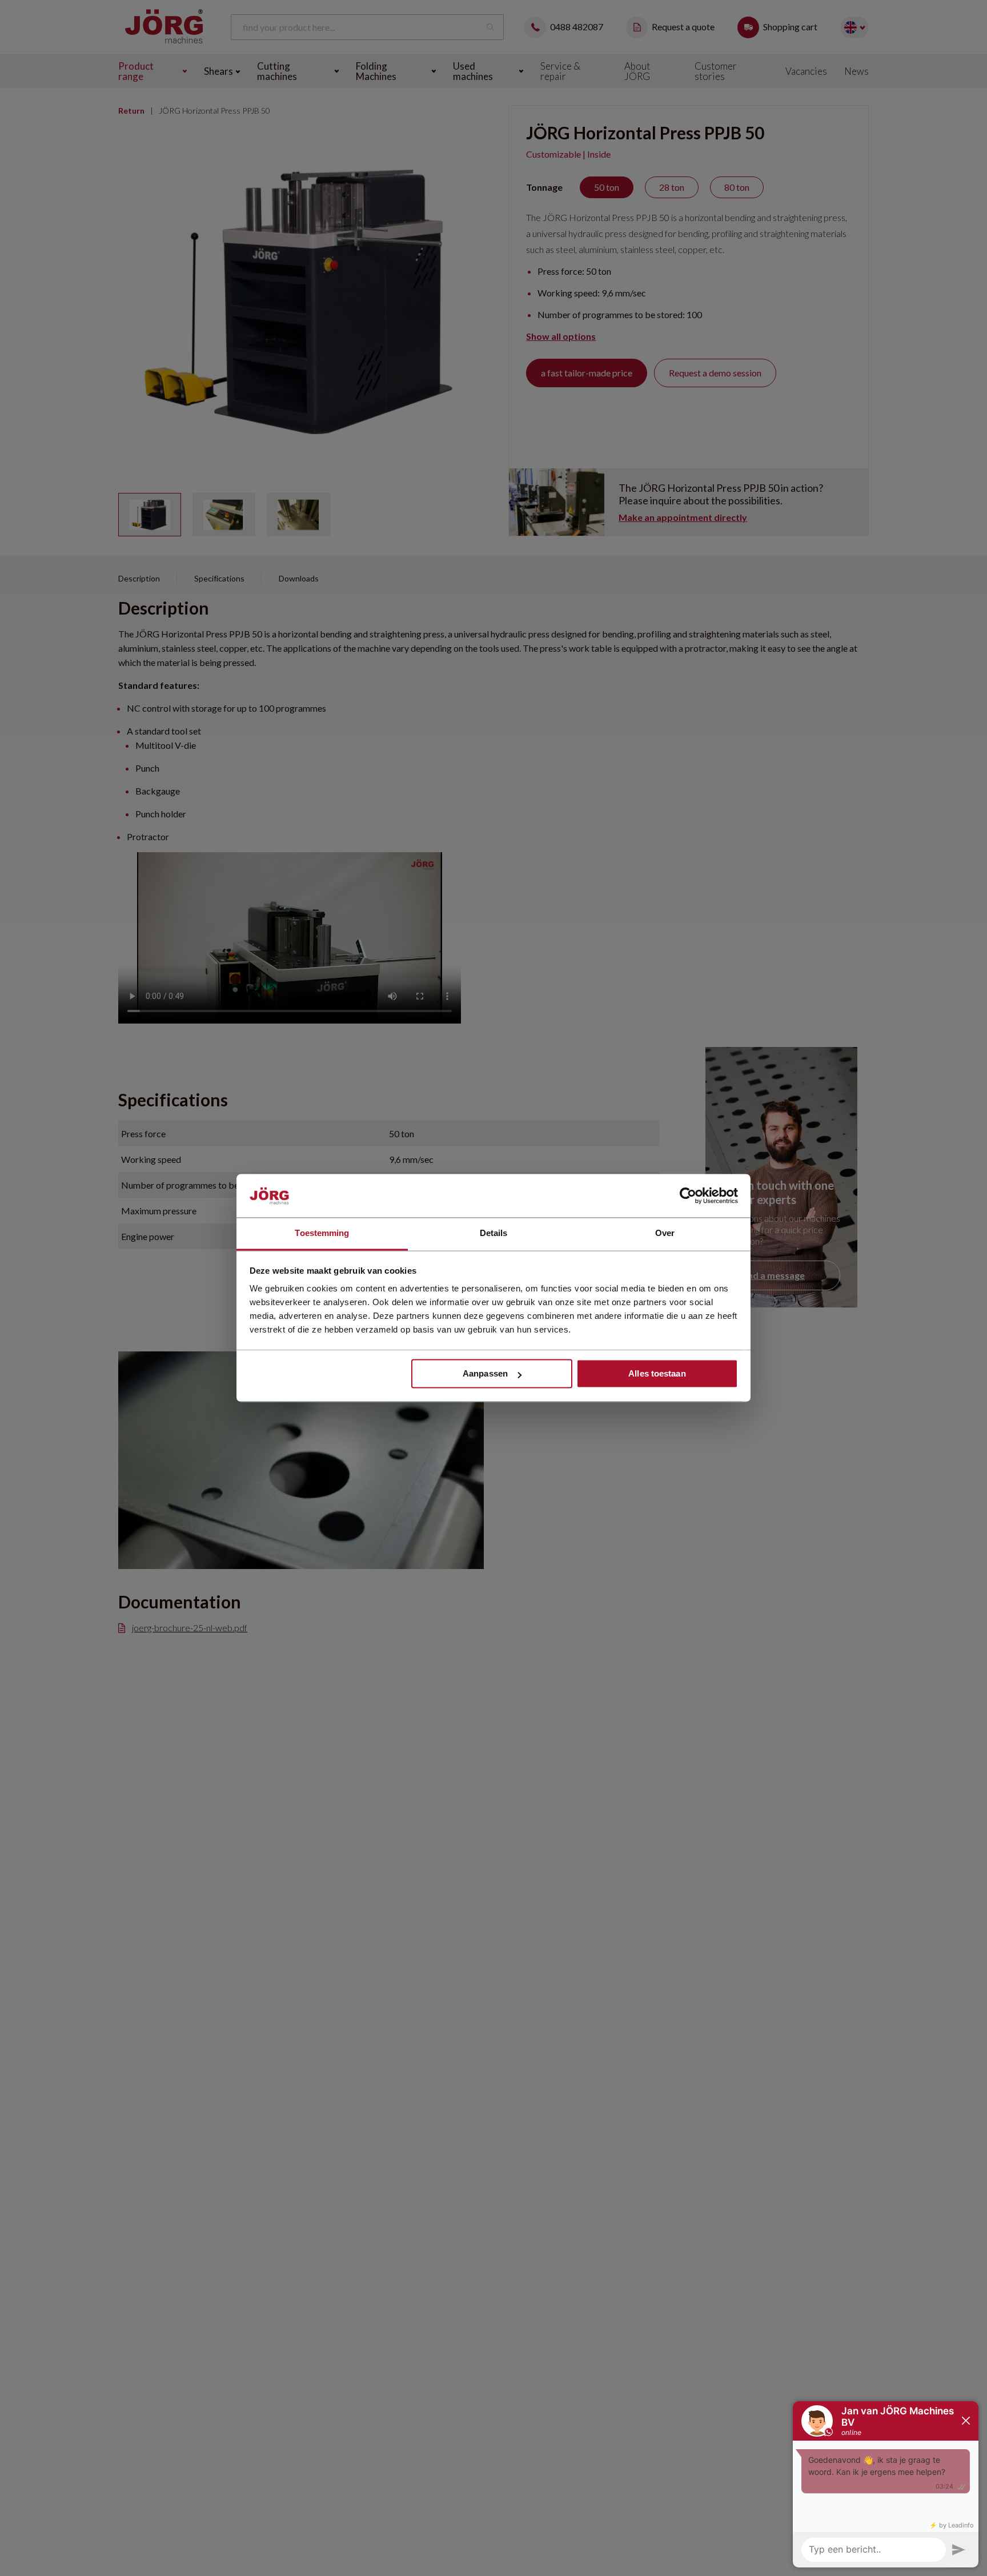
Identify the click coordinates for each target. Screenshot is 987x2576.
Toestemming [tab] (322, 1233)
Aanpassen (485, 1374)
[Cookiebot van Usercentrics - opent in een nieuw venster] (688, 1196)
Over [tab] (665, 1233)
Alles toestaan (657, 1374)
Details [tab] (494, 1233)
